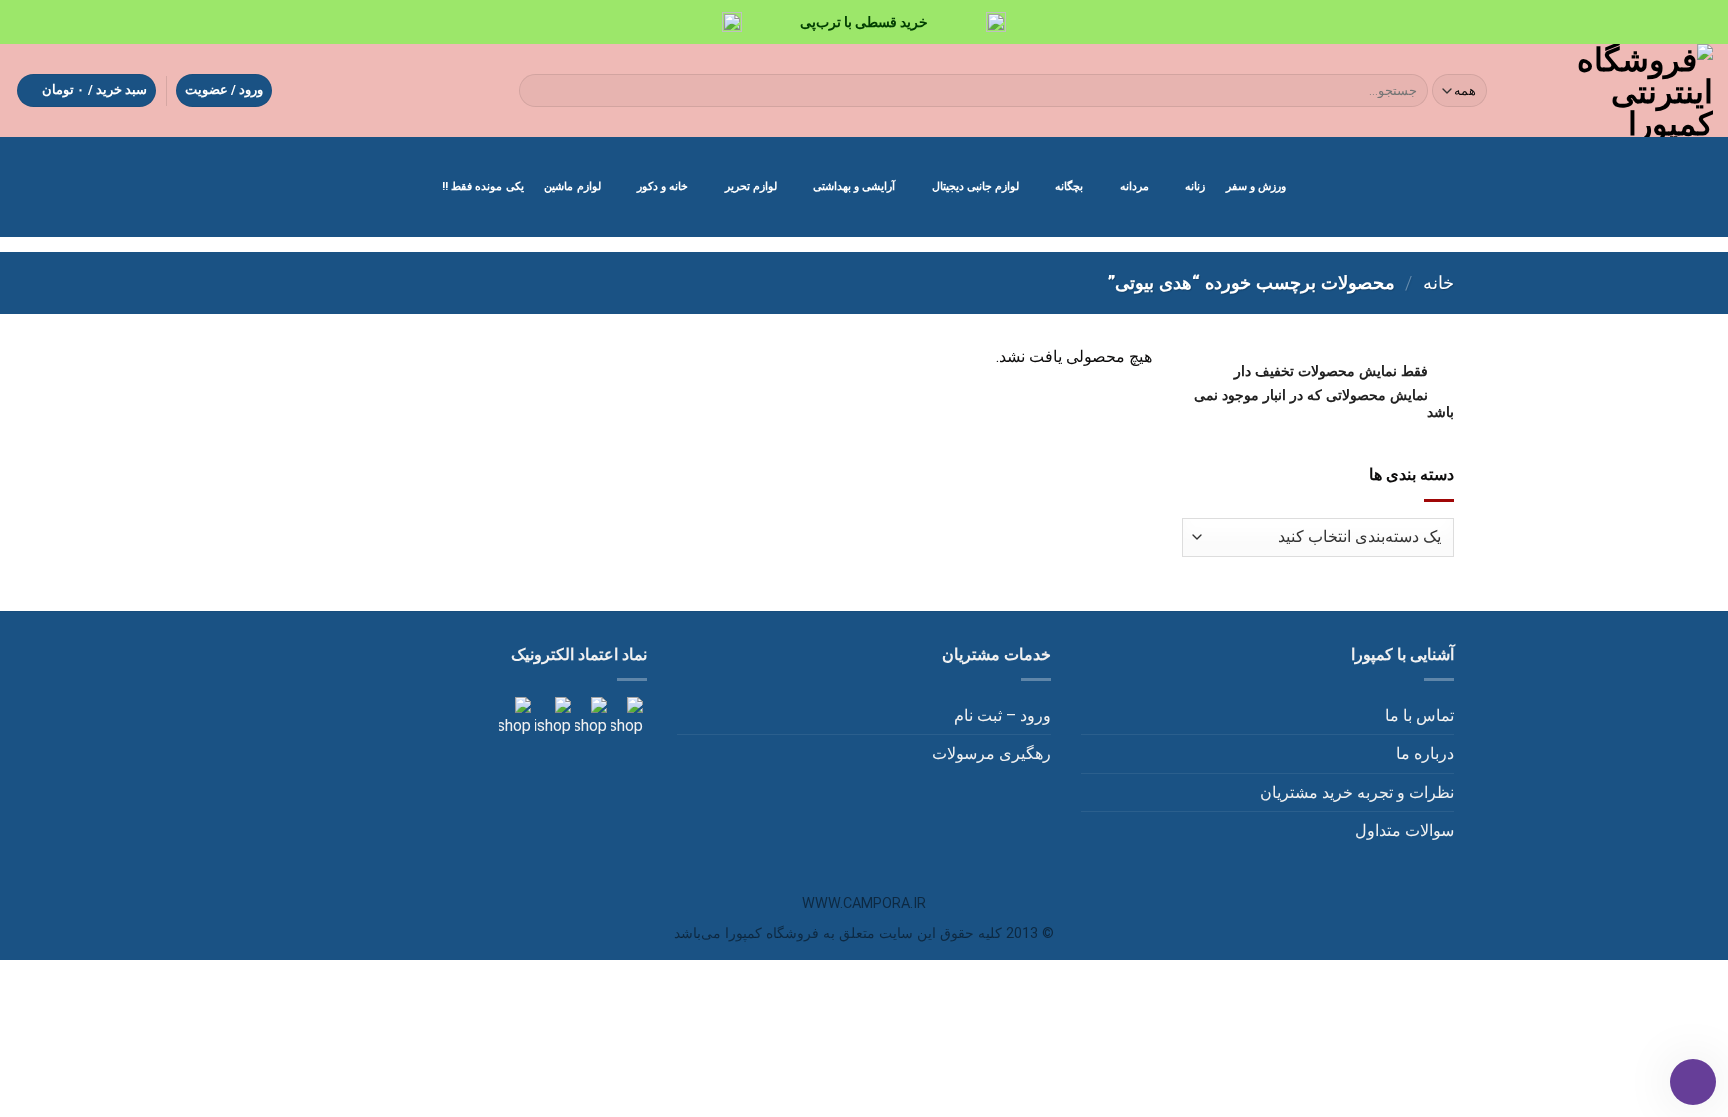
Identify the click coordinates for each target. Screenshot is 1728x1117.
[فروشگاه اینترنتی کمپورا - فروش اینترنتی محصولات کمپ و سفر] (1617, 90)
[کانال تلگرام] (589, 716)
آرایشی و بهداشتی (854, 186)
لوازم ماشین (572, 186)
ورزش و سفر (1256, 186)
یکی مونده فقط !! (483, 186)
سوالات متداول (1404, 830)
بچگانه (1069, 186)
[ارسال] (537, 91)
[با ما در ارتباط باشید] (515, 716)
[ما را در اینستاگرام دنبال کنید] (625, 716)
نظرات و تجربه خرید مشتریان (1357, 792)
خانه (1438, 282)
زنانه (1195, 186)
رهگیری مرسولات (991, 753)
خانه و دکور (662, 186)
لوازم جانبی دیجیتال (975, 186)
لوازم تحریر (751, 186)
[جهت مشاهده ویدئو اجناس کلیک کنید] (551, 716)
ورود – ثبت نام (1002, 715)
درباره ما (1425, 753)
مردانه (1134, 186)
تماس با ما (1419, 715)
